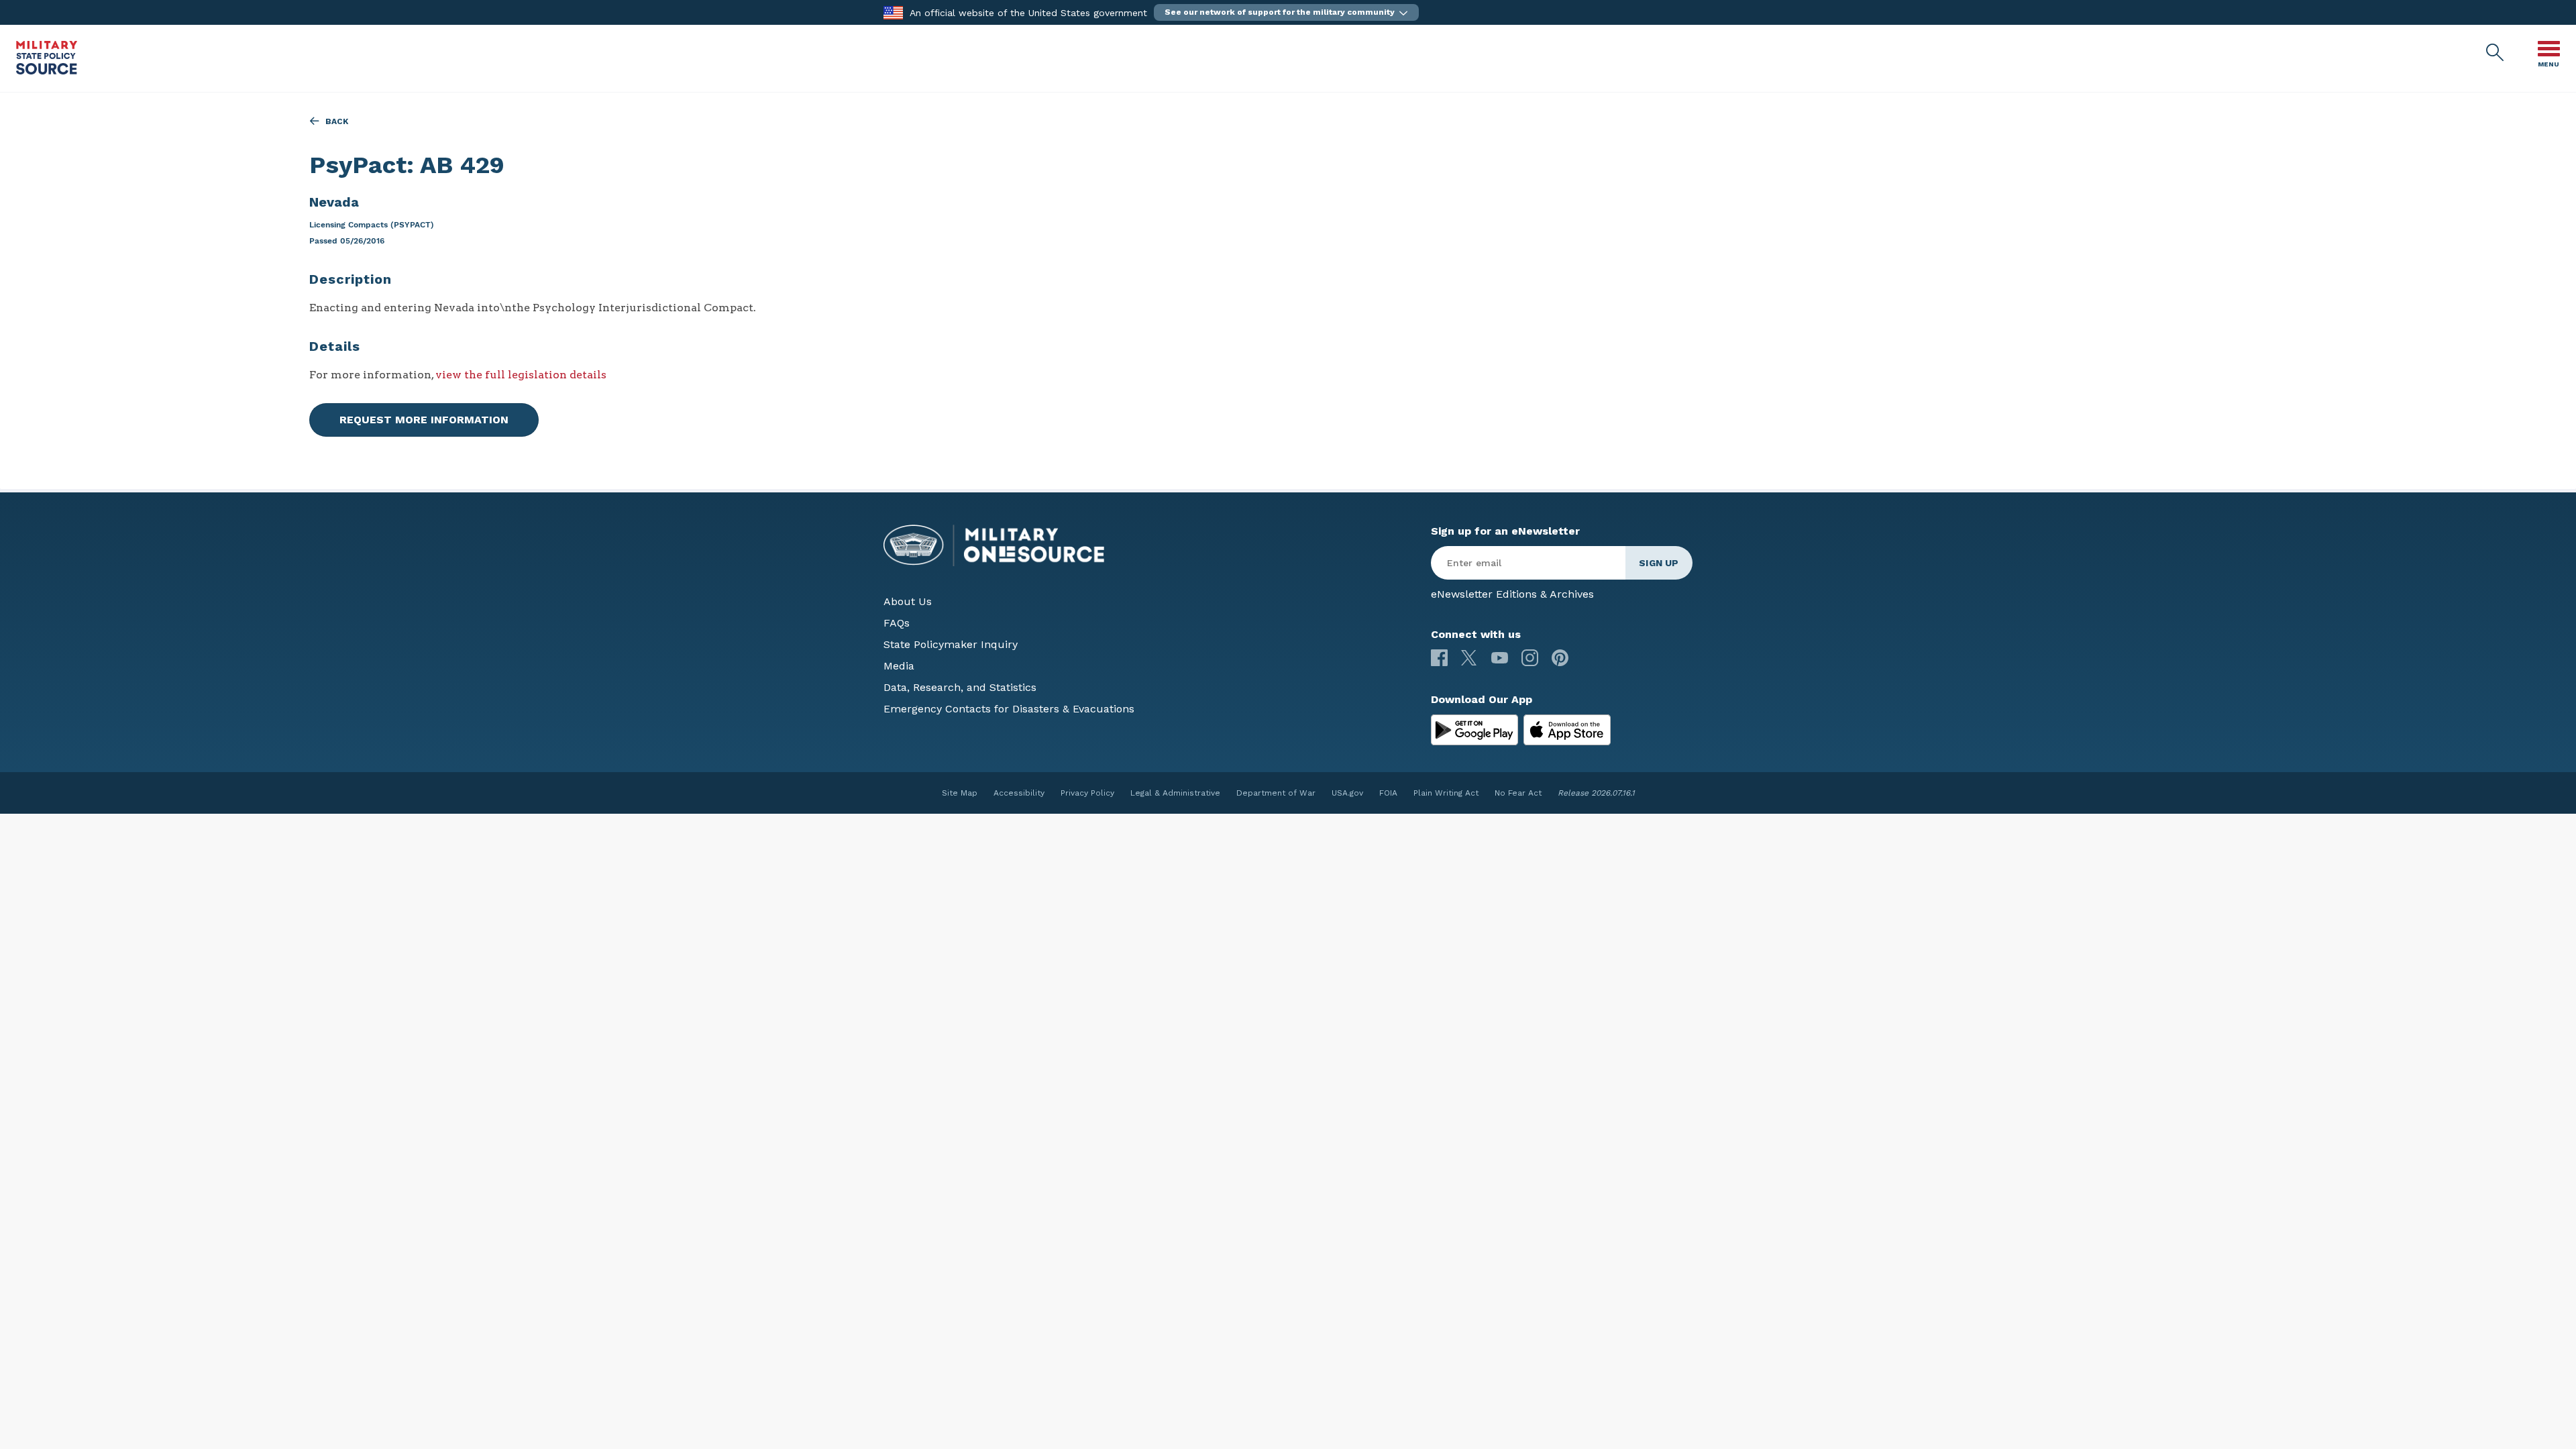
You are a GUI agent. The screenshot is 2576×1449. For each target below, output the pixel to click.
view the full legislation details (521, 375)
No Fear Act (1518, 793)
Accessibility (1019, 793)
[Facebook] (1439, 658)
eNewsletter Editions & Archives (1512, 594)
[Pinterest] (1560, 658)
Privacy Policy (1087, 793)
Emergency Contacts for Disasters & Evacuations (1009, 709)
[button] (1286, 12)
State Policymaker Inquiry (951, 644)
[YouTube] (1500, 658)
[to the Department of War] (893, 12)
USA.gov (1347, 793)
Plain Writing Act (1446, 793)
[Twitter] (1469, 658)
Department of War (1276, 793)
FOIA (1388, 793)
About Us (908, 601)
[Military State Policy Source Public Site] (47, 71)
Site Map (960, 793)
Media (899, 666)
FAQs (897, 623)
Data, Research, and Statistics (960, 687)
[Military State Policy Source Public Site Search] (2495, 53)
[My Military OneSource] (1474, 730)
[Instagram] (1530, 658)
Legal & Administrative (1175, 793)
